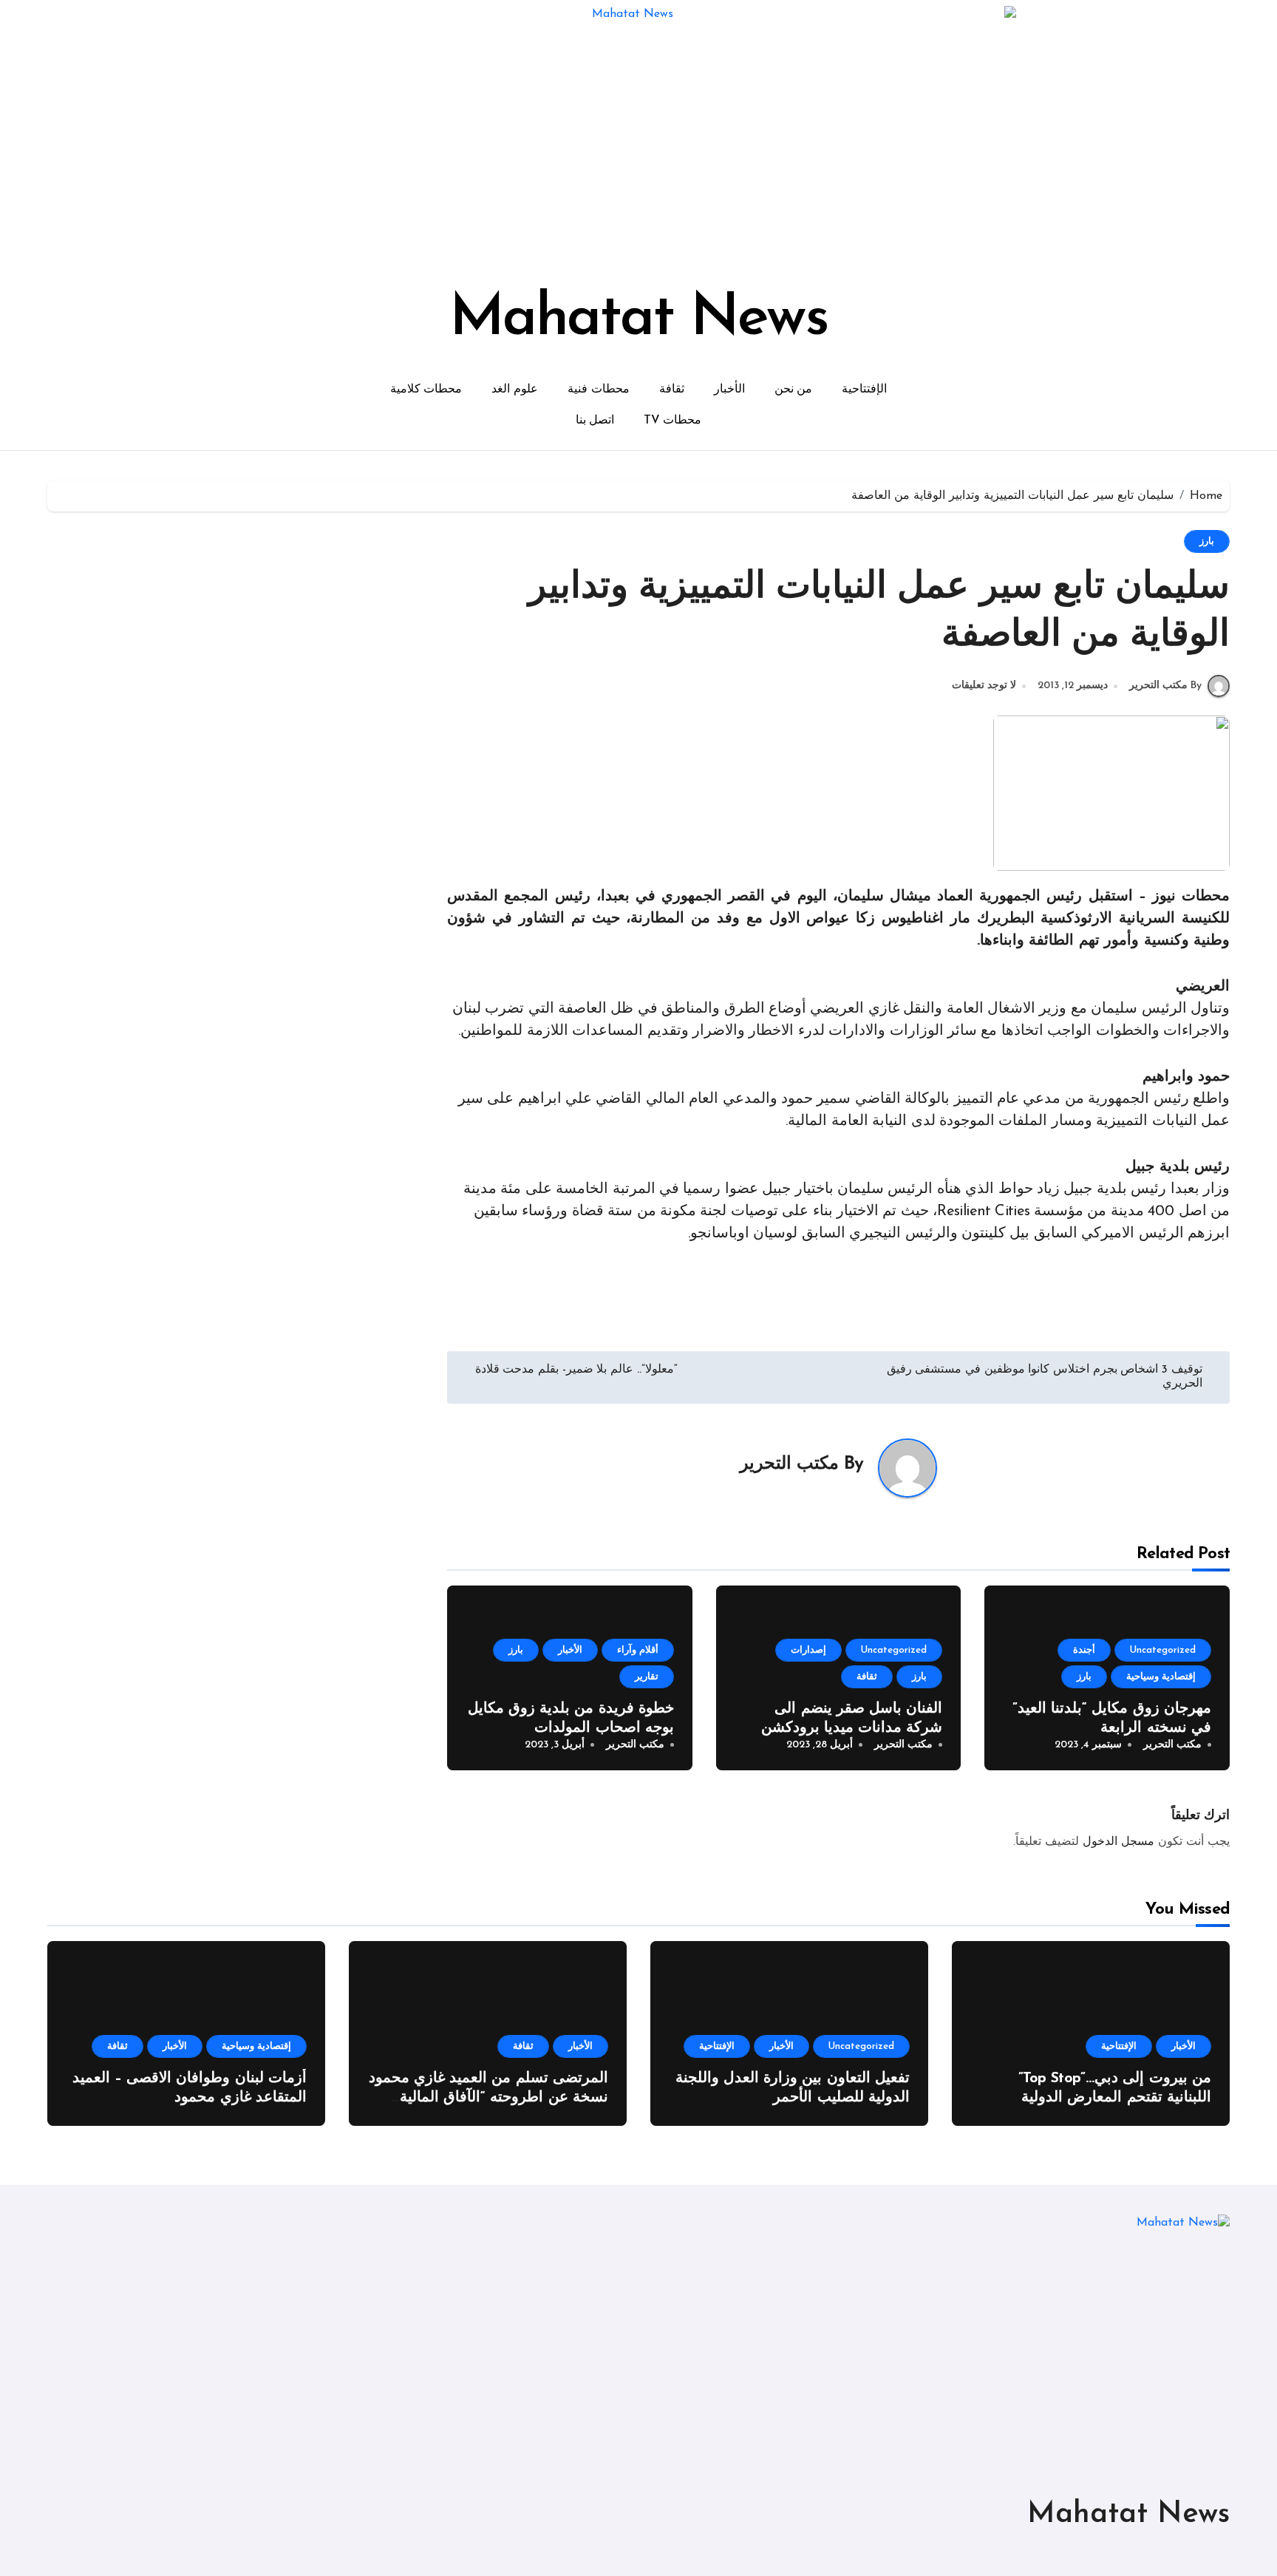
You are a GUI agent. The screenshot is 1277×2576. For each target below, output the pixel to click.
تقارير (647, 1677)
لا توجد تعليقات (984, 686)
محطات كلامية (426, 390)
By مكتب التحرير (1165, 686)
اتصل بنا (595, 421)
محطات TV (672, 421)
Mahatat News (638, 319)
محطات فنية (599, 390)
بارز (1207, 541)
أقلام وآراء (638, 1650)
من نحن (794, 390)
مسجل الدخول (1118, 1842)
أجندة (1084, 1650)
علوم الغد (515, 390)
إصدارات (808, 1650)
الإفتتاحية (864, 390)
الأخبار (729, 390)
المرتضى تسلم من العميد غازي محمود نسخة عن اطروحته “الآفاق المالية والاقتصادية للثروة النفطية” (488, 2098)
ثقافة (672, 390)
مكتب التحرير (789, 1464)
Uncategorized (1163, 1650)
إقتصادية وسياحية (1161, 1677)
